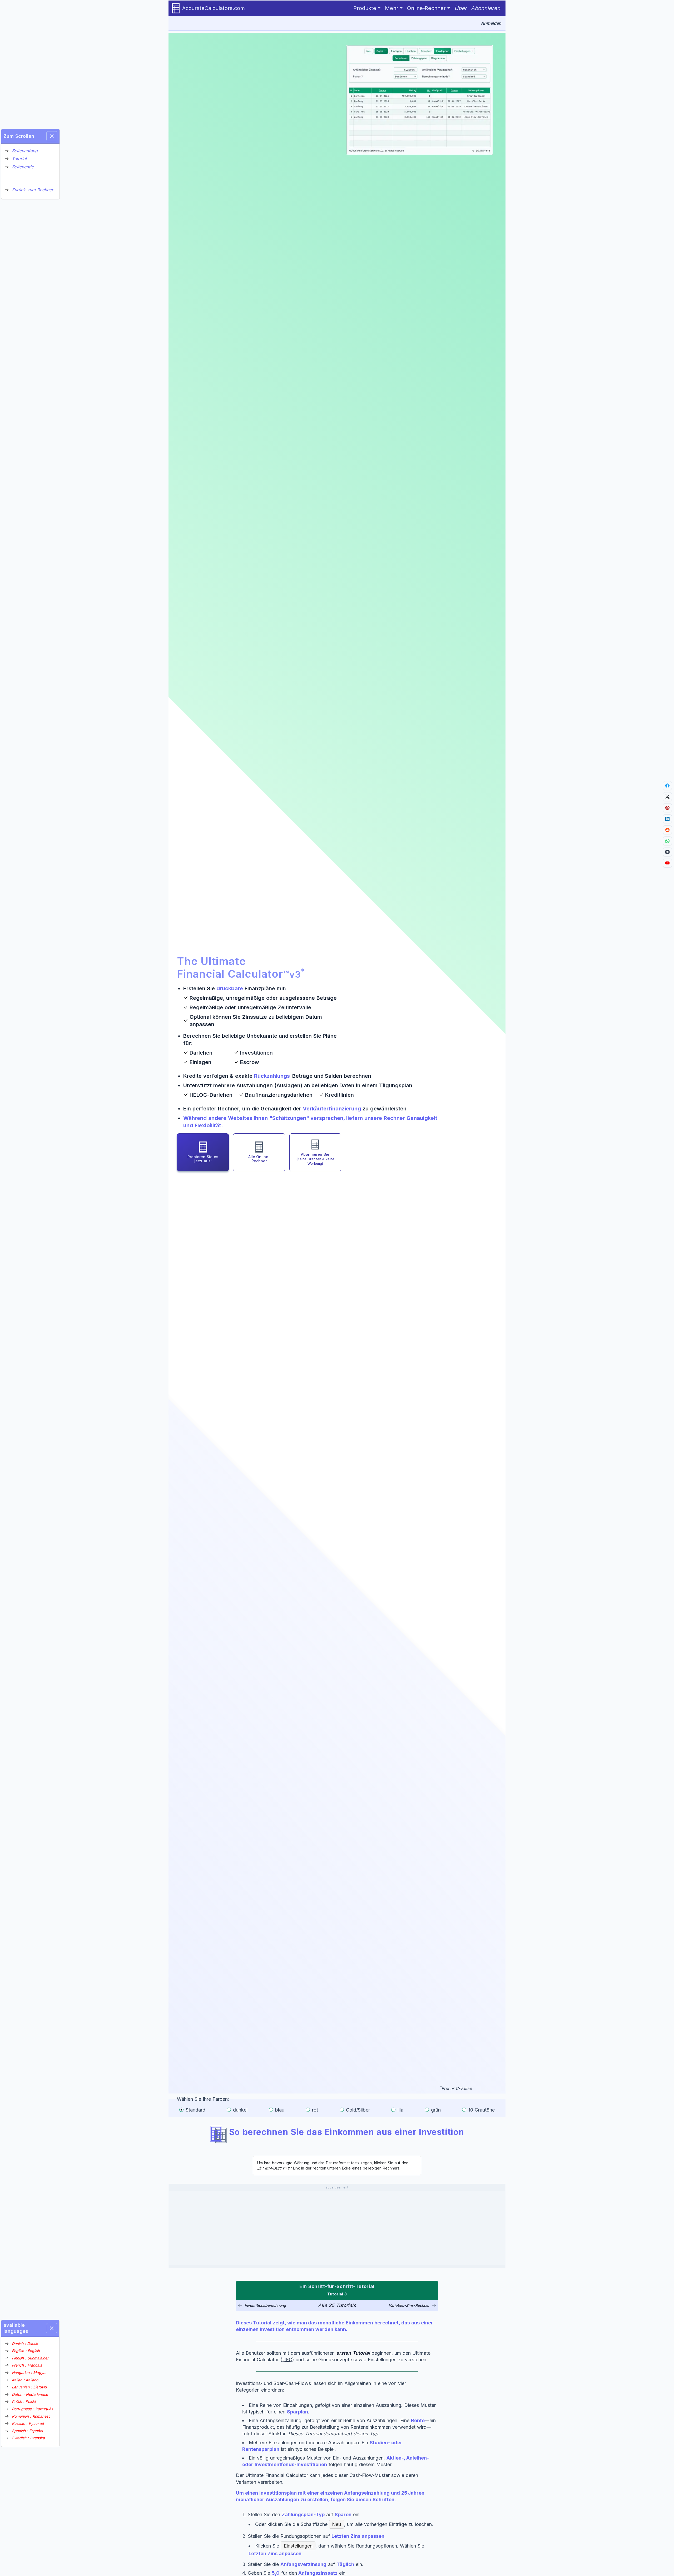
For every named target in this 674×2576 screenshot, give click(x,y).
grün (436, 2110)
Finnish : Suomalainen (31, 2358)
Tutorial (19, 159)
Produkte (365, 8)
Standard (195, 2110)
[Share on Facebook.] (667, 786)
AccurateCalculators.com (214, 8)
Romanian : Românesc (31, 2416)
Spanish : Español (27, 2431)
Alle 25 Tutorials (337, 2305)
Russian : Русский (28, 2423)
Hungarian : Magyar (29, 2372)
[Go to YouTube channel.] (667, 863)
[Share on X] (667, 797)
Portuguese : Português (32, 2409)
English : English (26, 2351)
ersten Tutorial (353, 2353)
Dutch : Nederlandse (30, 2394)
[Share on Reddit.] (667, 830)
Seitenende (23, 167)
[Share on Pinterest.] (667, 808)
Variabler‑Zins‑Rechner (409, 2305)
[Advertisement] (337, 2228)
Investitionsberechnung (265, 2305)
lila (400, 2110)
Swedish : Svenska (28, 2438)
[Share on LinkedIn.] (667, 819)
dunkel (240, 2110)
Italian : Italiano (25, 2380)
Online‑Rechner (426, 8)
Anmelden (491, 23)
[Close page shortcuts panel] (52, 136)
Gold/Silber (358, 2110)
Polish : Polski (24, 2402)
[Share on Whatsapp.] (667, 841)
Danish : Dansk (25, 2344)
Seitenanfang (25, 151)
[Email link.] (667, 852)
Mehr (392, 8)
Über (461, 8)
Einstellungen (298, 2546)
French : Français (27, 2365)
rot (315, 2110)
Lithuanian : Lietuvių (29, 2387)
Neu (336, 2524)
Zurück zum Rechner (33, 190)
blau (280, 2110)
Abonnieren (486, 8)
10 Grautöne (482, 2110)
